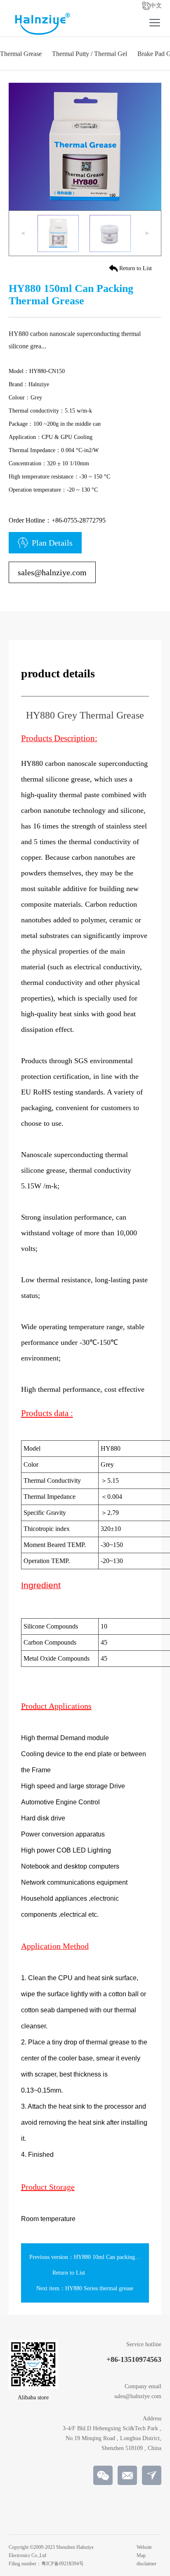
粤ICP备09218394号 (63, 2564)
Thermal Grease (21, 54)
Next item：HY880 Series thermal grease (85, 2288)
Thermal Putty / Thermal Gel (90, 54)
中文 (156, 6)
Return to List (136, 268)
